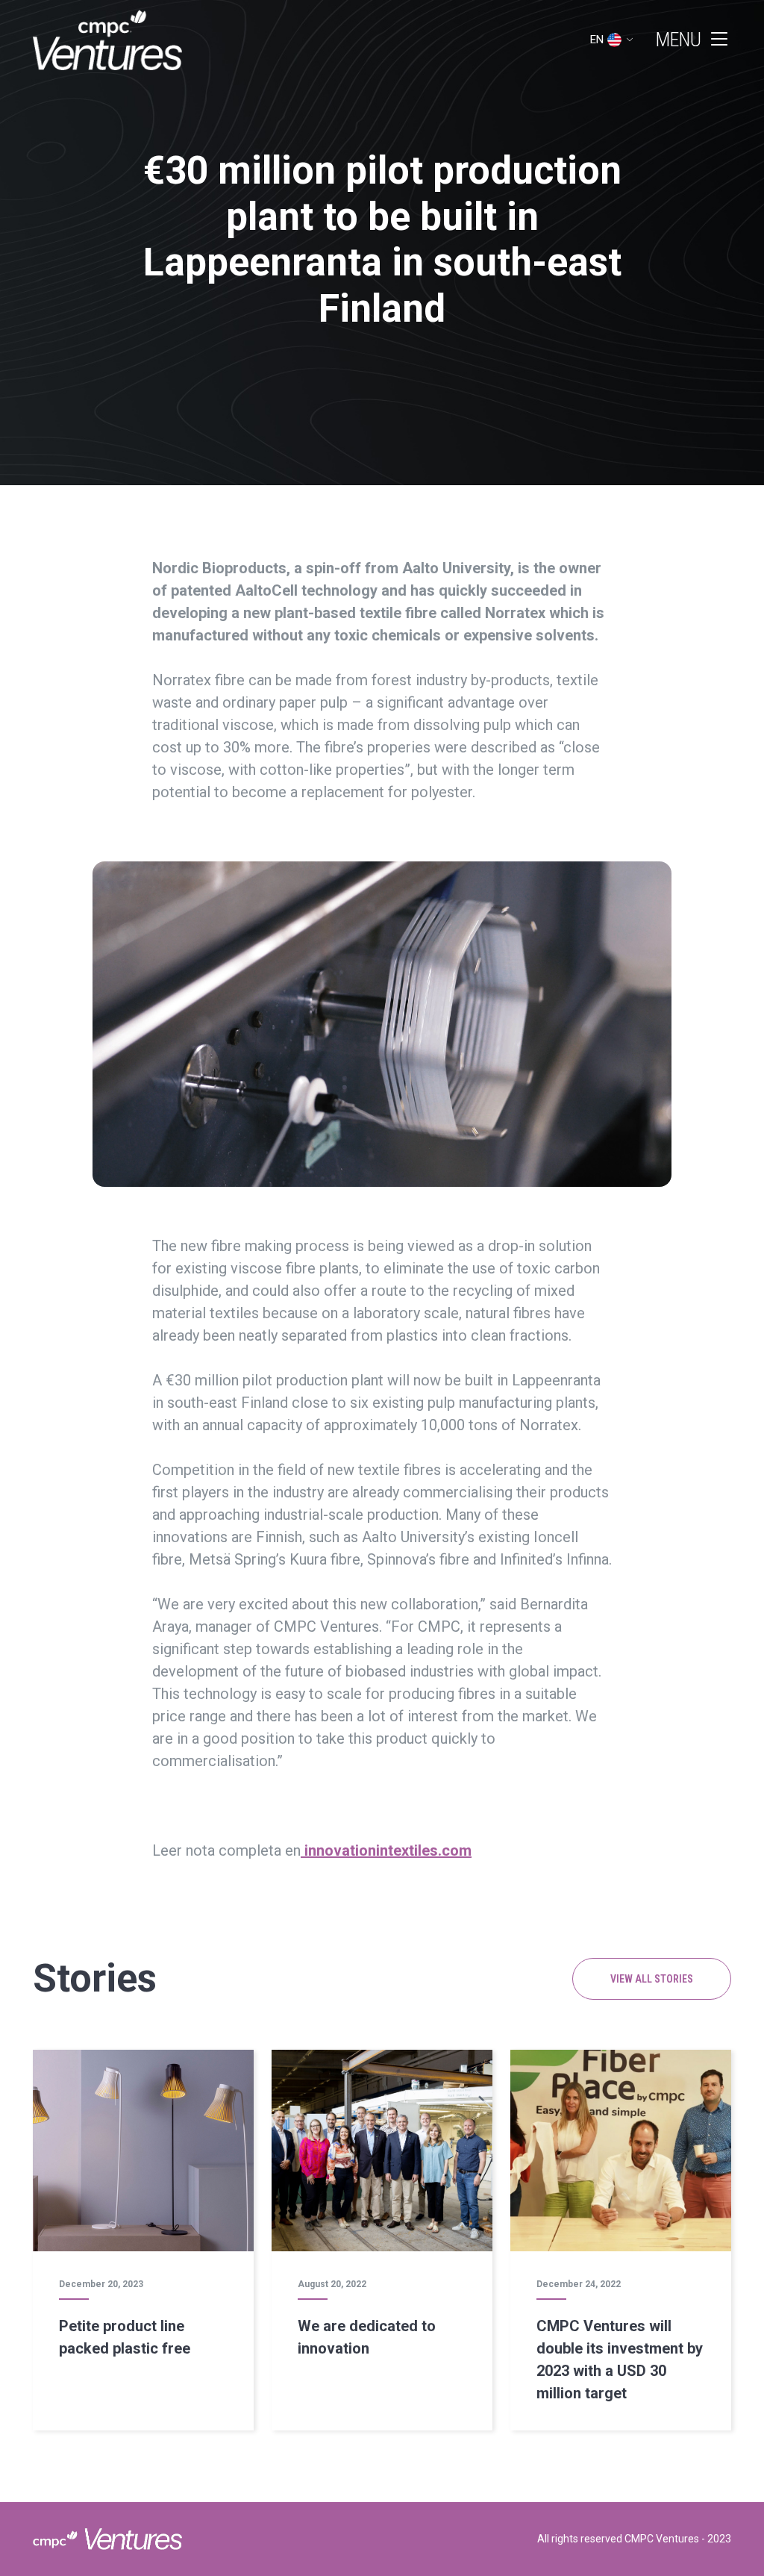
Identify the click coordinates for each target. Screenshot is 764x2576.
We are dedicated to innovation (367, 2337)
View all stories (652, 1979)
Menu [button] (679, 40)
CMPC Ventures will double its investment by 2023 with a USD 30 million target (620, 2360)
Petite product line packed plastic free (125, 2337)
